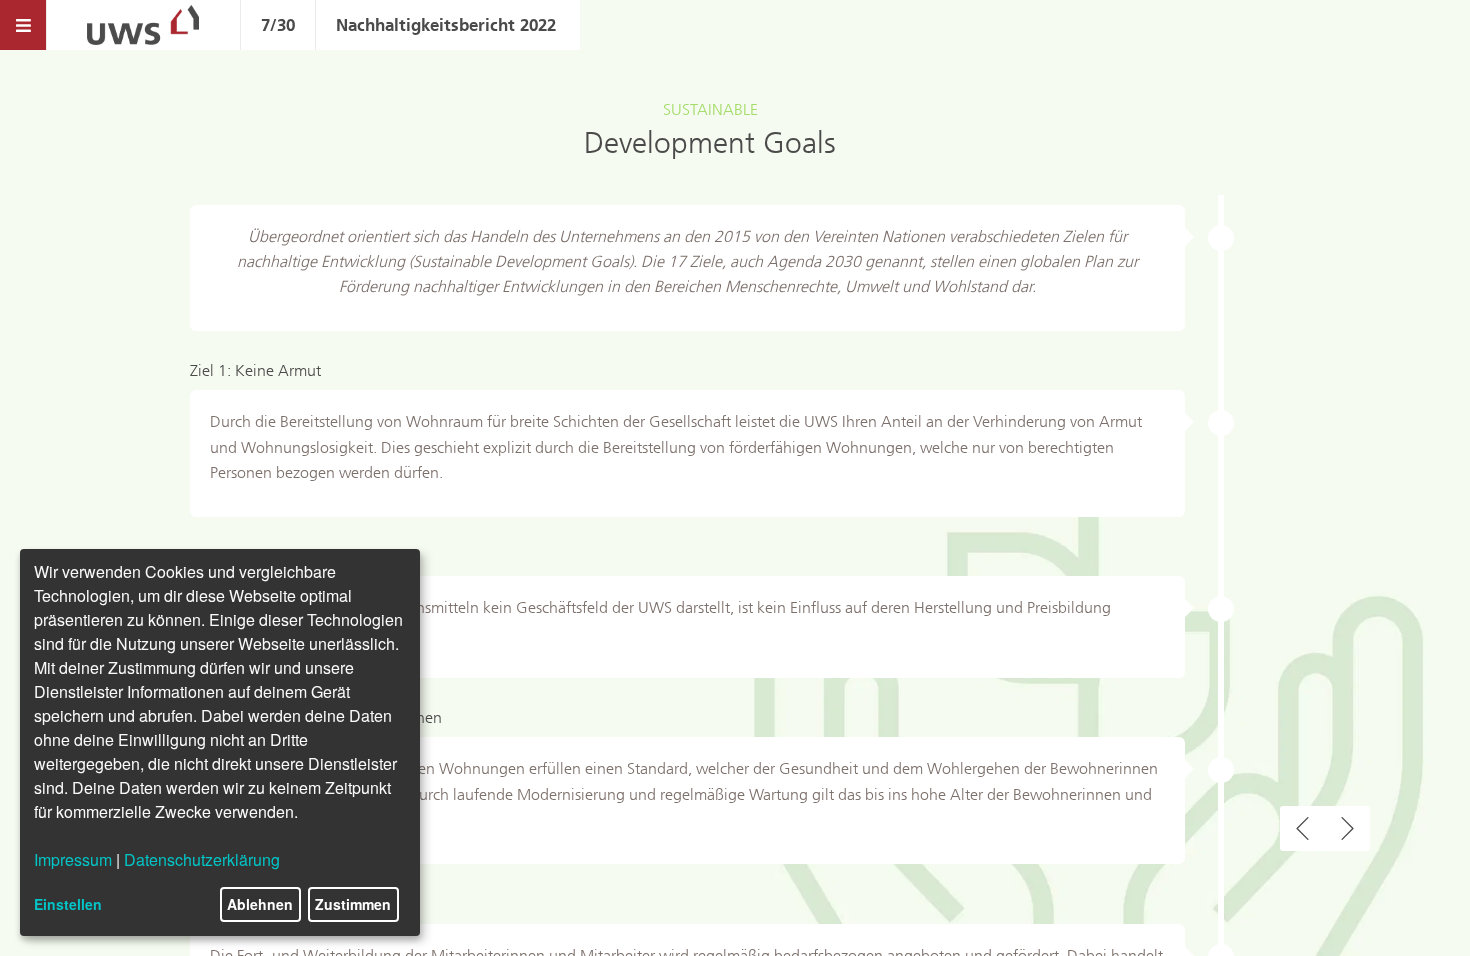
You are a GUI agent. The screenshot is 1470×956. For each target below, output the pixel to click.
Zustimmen (353, 904)
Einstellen (68, 904)
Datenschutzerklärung (202, 859)
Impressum (73, 859)
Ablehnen (260, 904)
